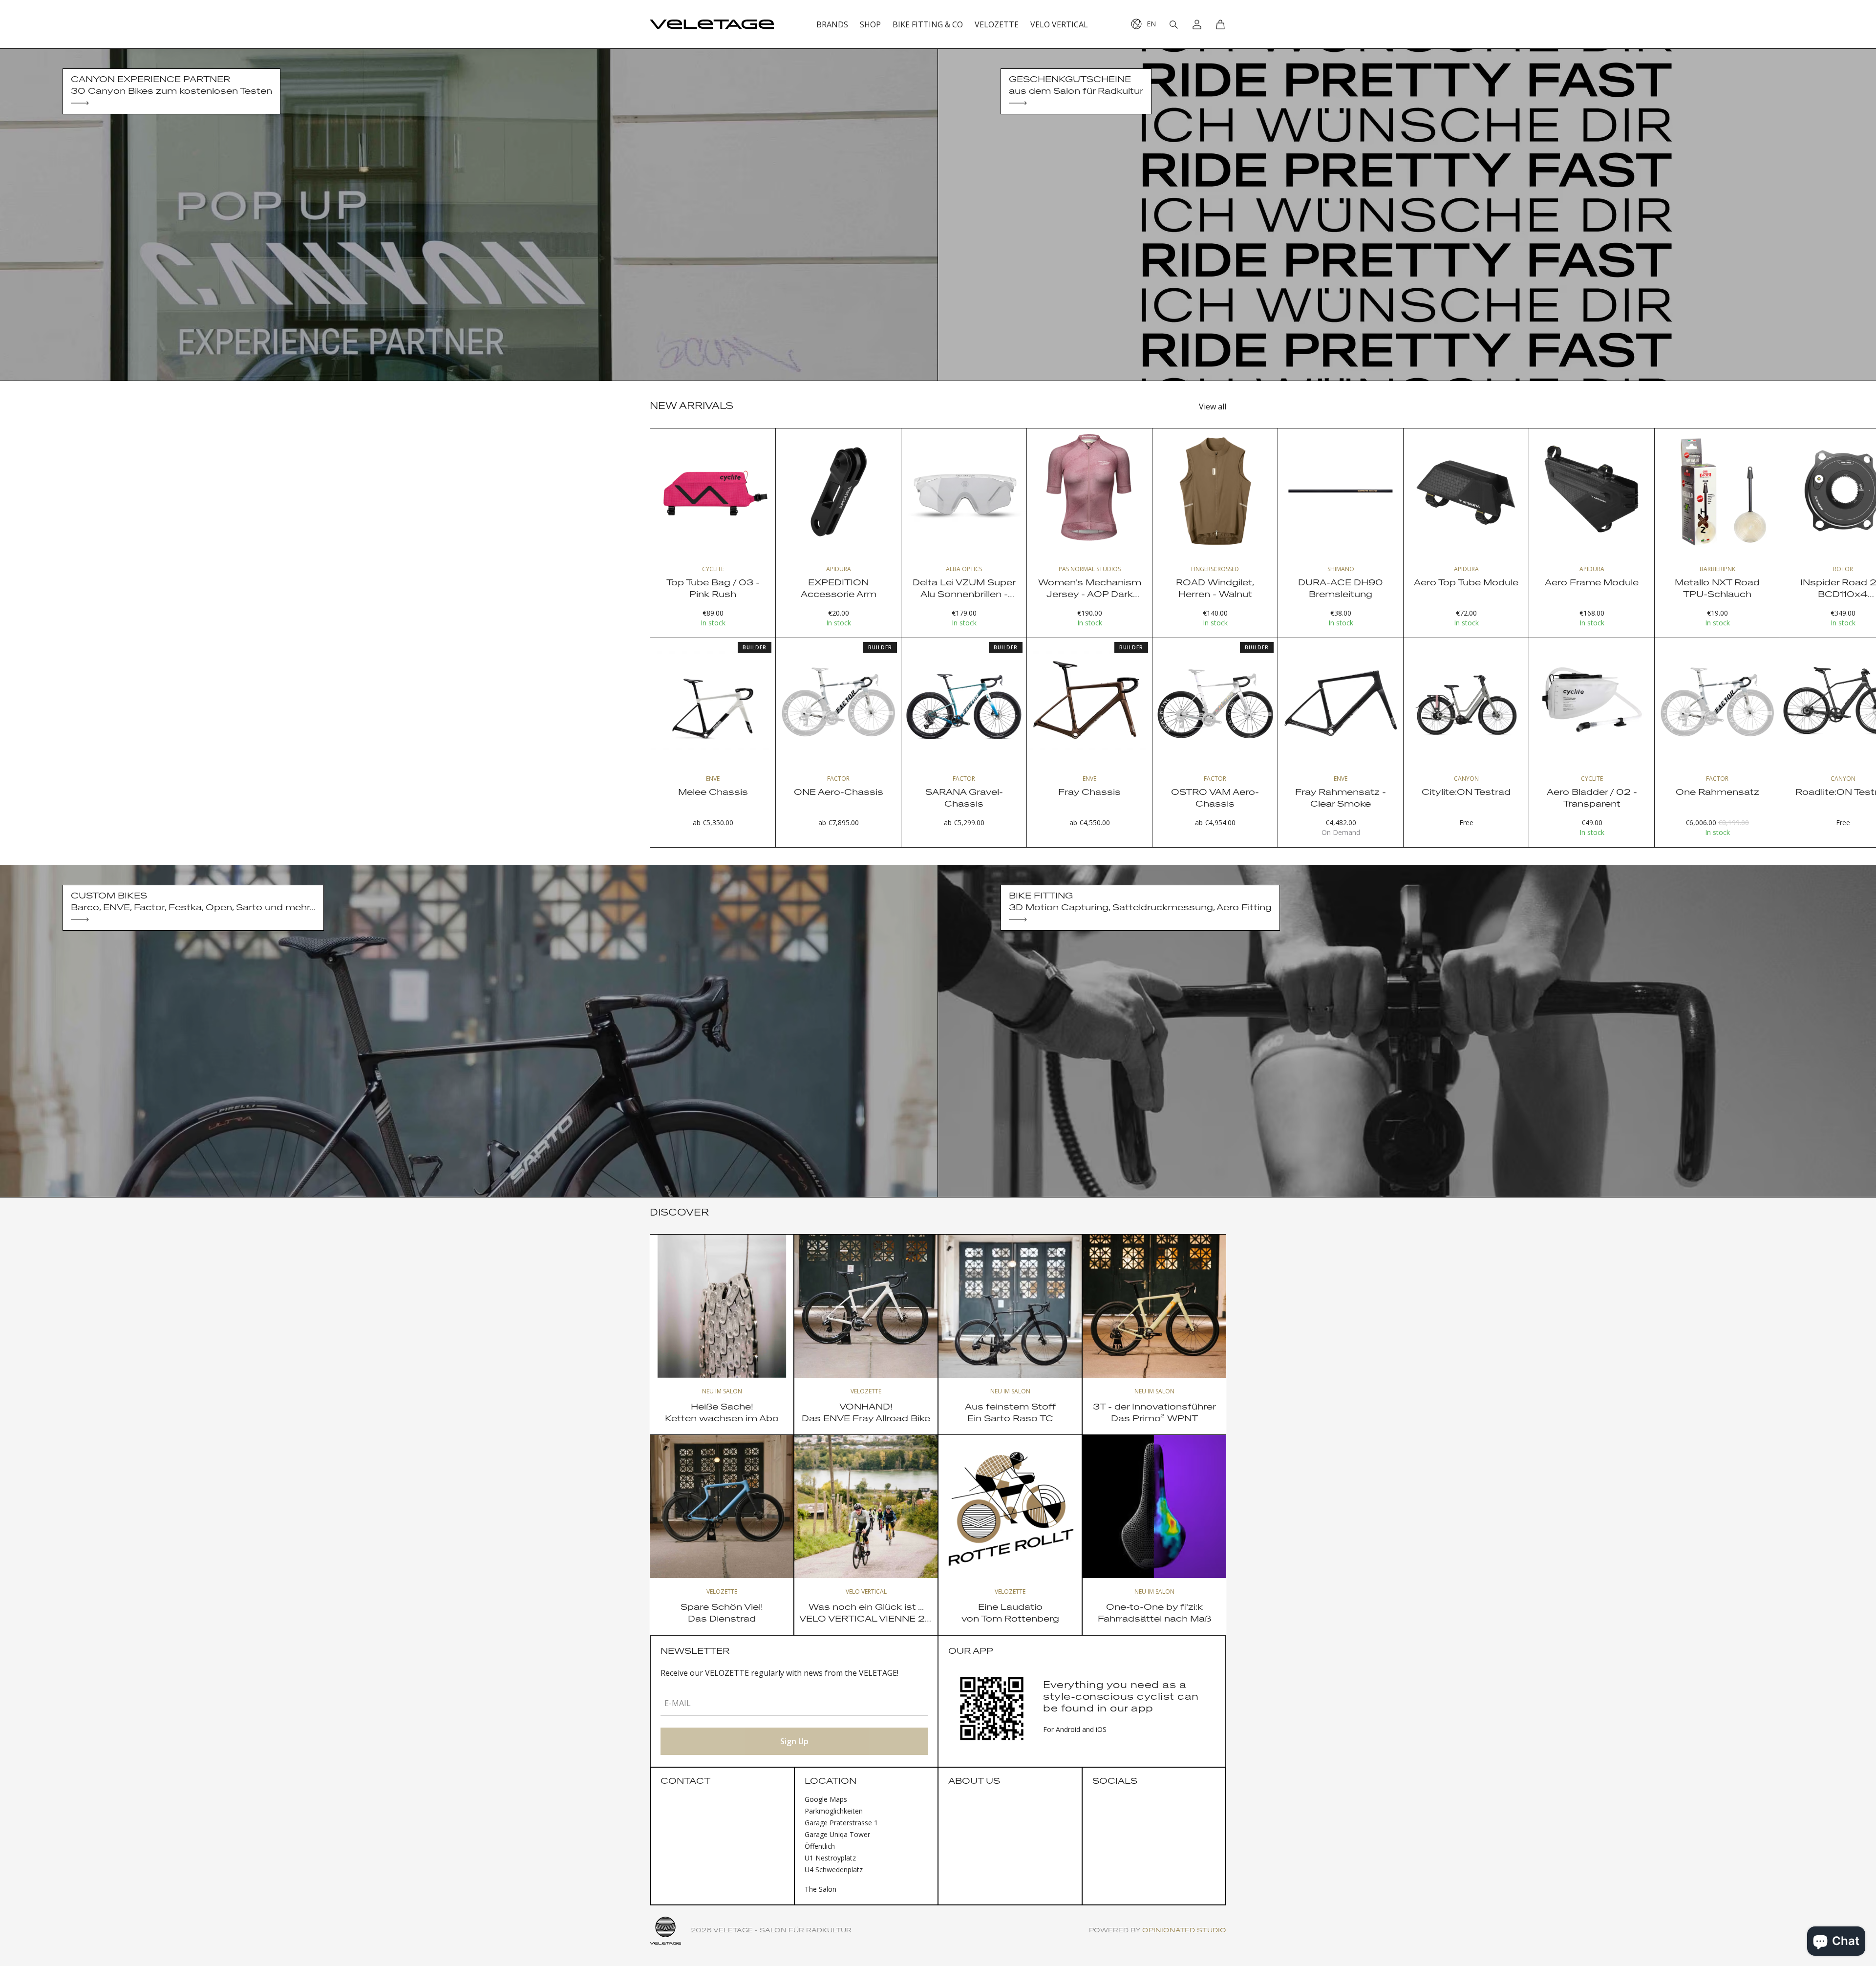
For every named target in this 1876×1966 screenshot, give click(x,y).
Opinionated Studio (1184, 1931)
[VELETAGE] (712, 24)
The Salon (821, 1889)
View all (1213, 406)
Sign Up (794, 1741)
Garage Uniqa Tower (837, 1834)
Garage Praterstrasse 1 (841, 1823)
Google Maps (826, 1799)
